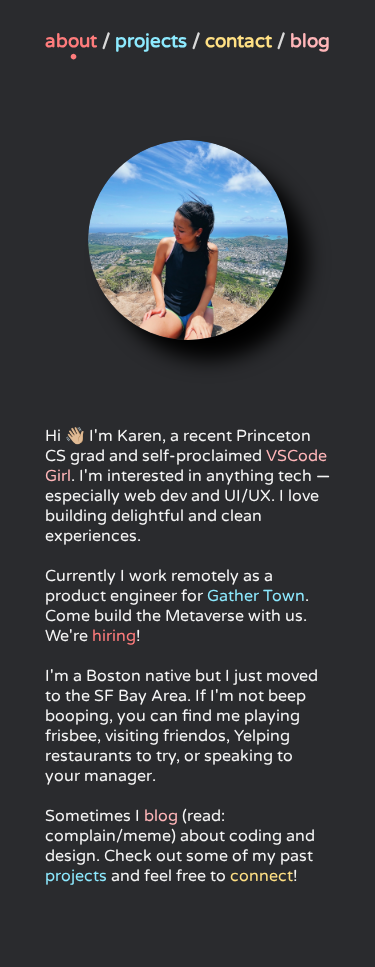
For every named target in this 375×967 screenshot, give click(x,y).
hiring (114, 636)
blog (161, 816)
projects (76, 876)
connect (261, 876)
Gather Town (256, 596)
